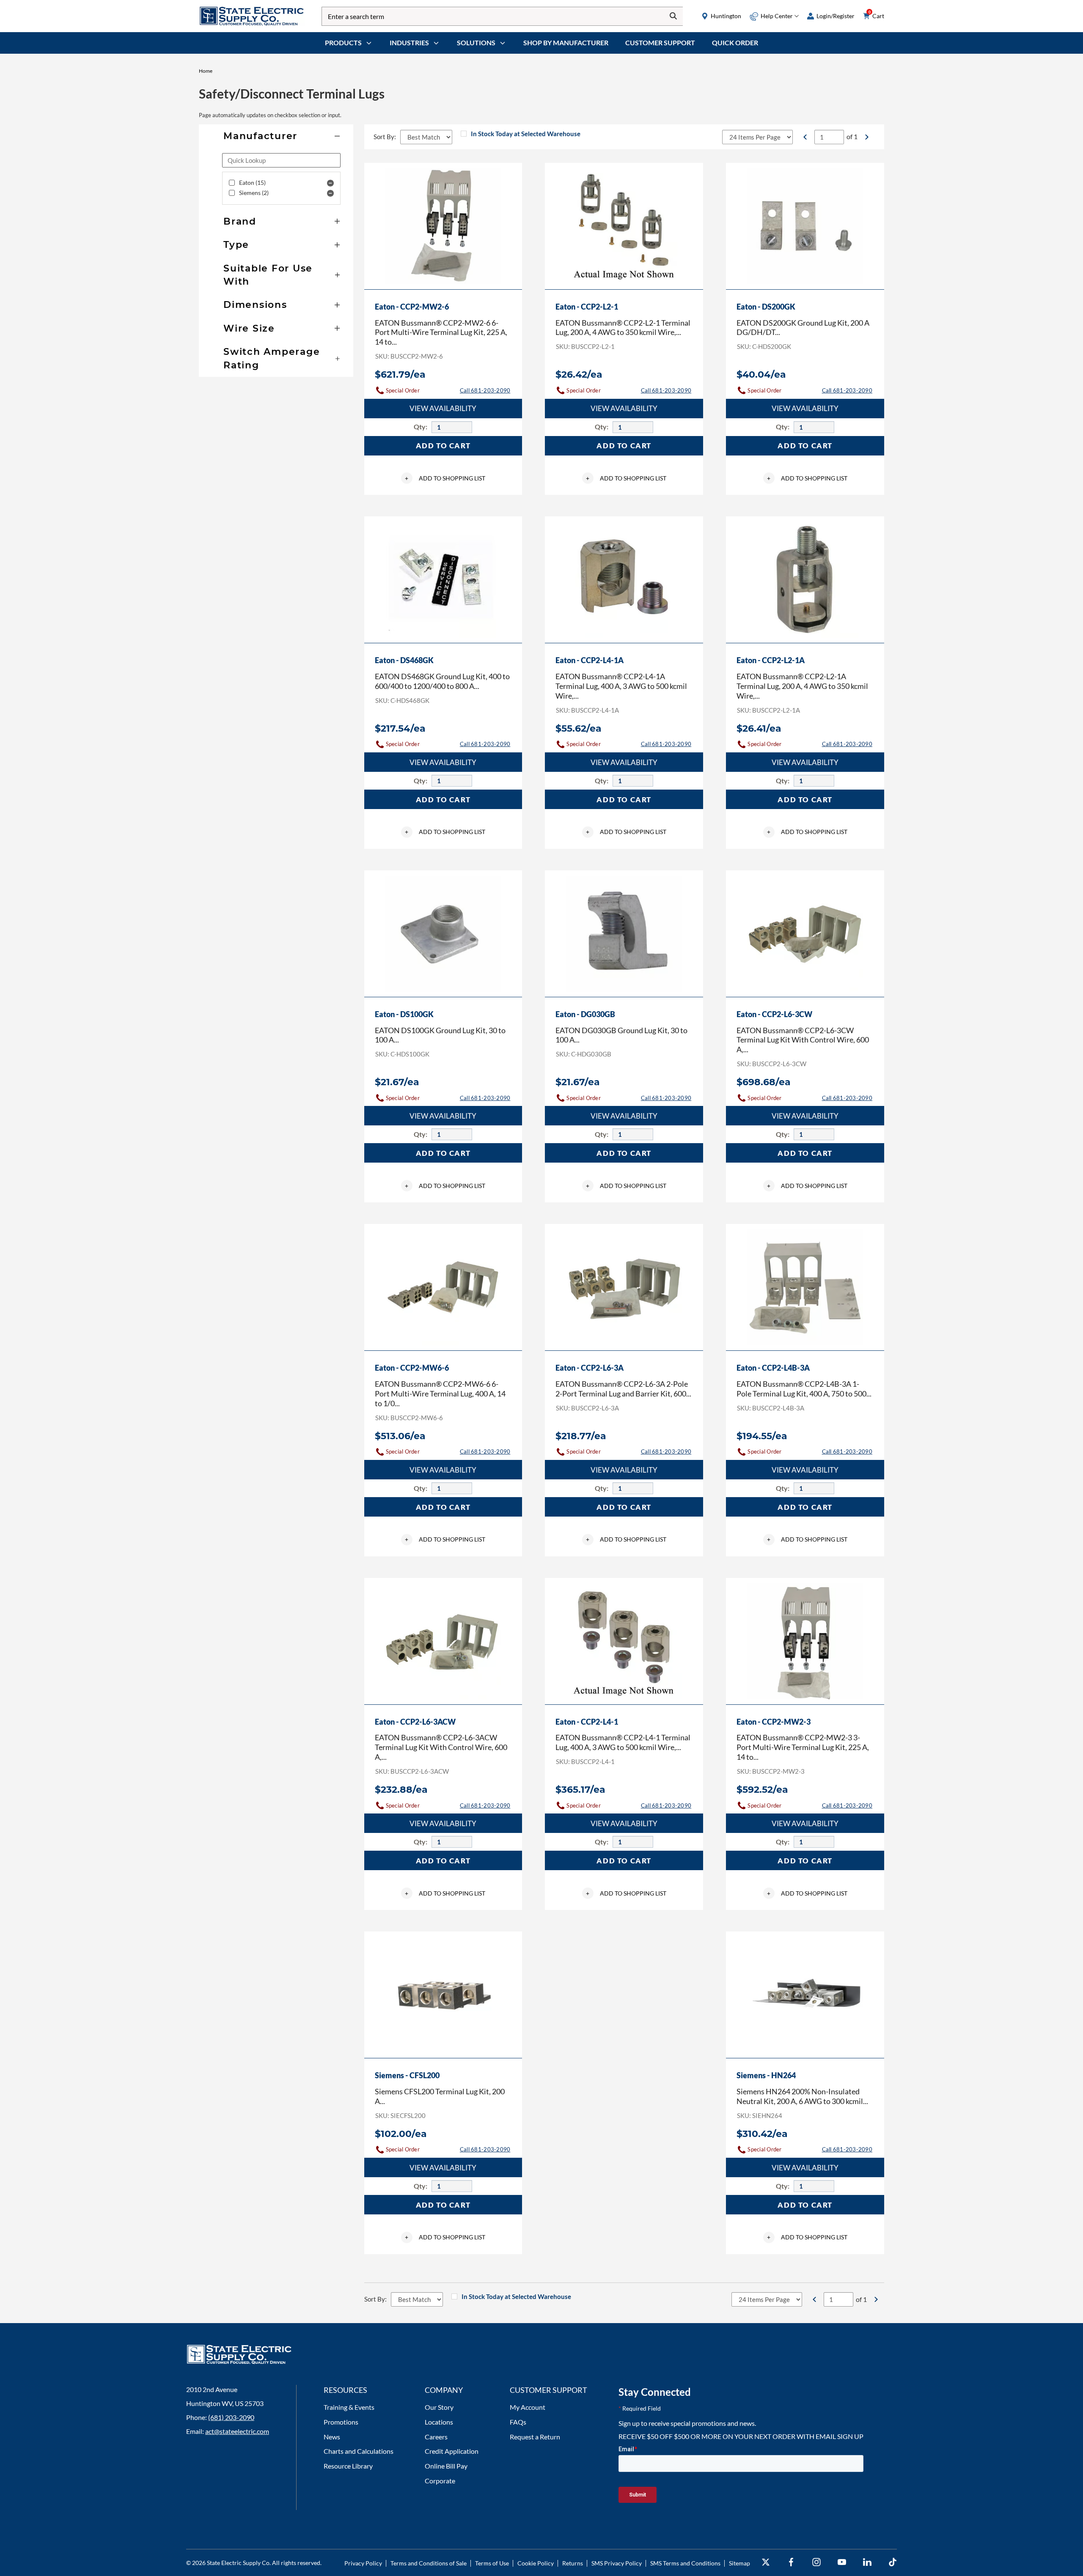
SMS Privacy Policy (617, 2563)
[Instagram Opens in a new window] (816, 2562)
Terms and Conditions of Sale (429, 2563)
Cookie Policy (536, 2563)
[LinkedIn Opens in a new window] (867, 2562)
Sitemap (739, 2563)
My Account (528, 2407)
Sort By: (385, 137)
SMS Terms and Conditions (685, 2563)
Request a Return (535, 2437)
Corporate (440, 2481)
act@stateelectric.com (237, 2431)
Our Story (439, 2407)
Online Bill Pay (446, 2466)
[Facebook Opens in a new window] (791, 2562)
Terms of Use (492, 2563)
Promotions (341, 2422)
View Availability (443, 408)
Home (206, 71)
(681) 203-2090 (231, 2417)
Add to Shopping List (445, 478)
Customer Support (660, 43)
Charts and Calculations (359, 2451)
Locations (439, 2422)
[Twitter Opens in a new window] (766, 2562)
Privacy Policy (363, 2563)
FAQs (518, 2422)
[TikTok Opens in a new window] (893, 2562)
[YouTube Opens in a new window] (842, 2562)
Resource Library (348, 2466)
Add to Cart (443, 446)
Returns (573, 2563)
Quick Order (735, 43)
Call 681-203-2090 (485, 390)
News (332, 2437)
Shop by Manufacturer (566, 43)
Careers (436, 2437)
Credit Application (452, 2451)
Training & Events (349, 2407)
